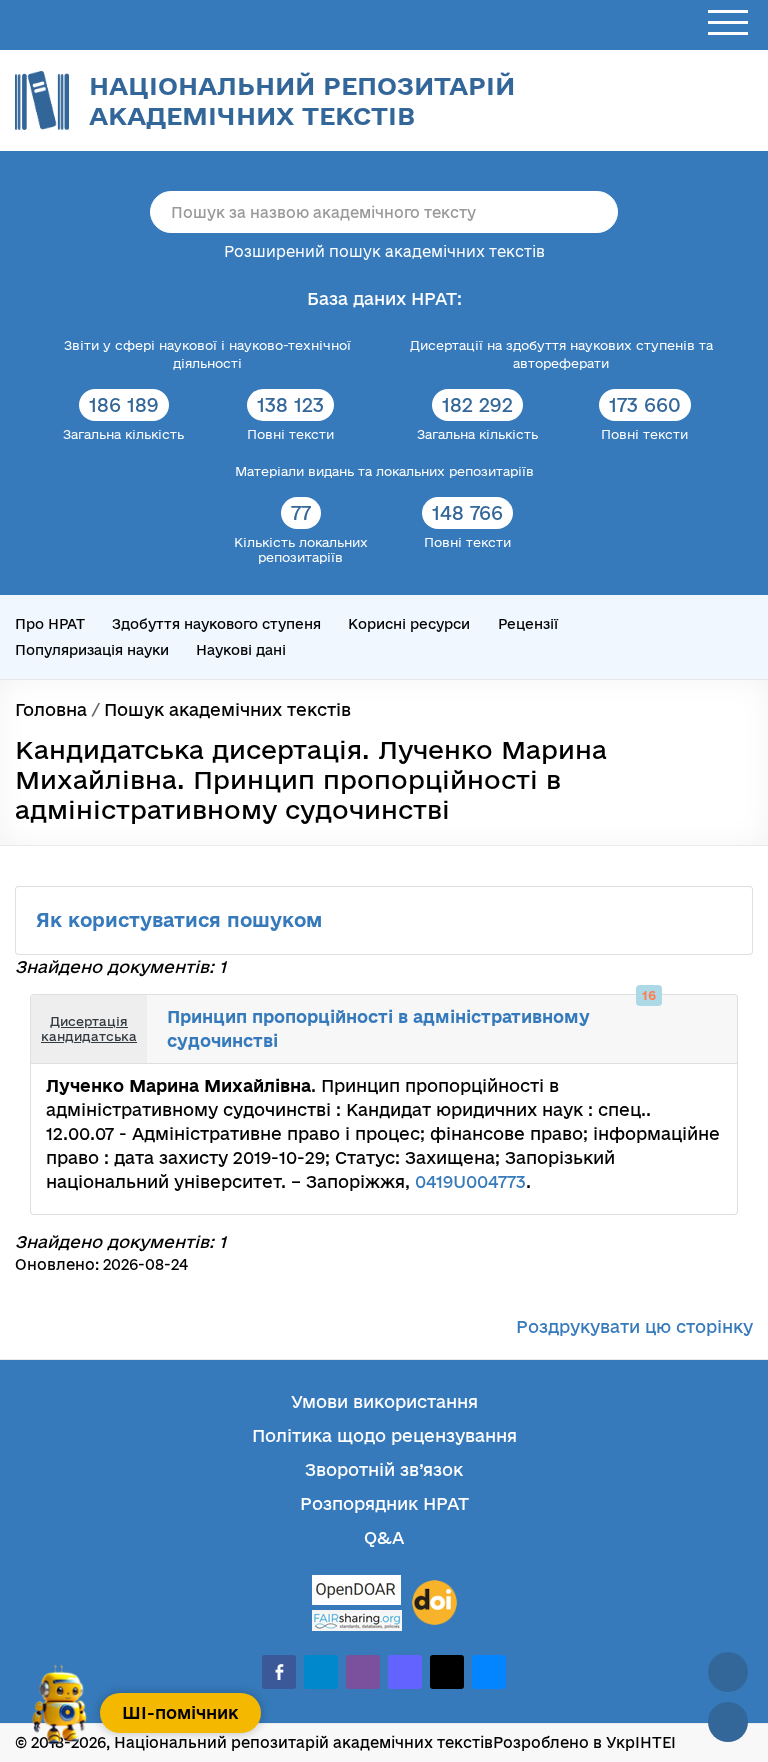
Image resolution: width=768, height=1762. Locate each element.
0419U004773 (470, 1181)
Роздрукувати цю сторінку (634, 1326)
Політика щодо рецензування (384, 1435)
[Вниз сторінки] (728, 1722)
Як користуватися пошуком (182, 920)
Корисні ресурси (409, 624)
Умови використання (384, 1401)
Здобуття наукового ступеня (216, 624)
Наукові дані (241, 650)
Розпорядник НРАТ (384, 1503)
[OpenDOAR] (357, 1592)
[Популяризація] (706, 1044)
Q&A (384, 1537)
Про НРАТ (50, 624)
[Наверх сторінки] (728, 1672)
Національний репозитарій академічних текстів (302, 100)
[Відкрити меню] (728, 23)
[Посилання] (684, 1015)
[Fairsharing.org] (357, 1620)
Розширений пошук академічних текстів (384, 251)
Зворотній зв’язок (384, 1469)
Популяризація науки (92, 650)
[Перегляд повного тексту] (640, 1015)
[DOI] (434, 1603)
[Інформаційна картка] (662, 1015)
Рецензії (528, 624)
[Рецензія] (706, 1015)
